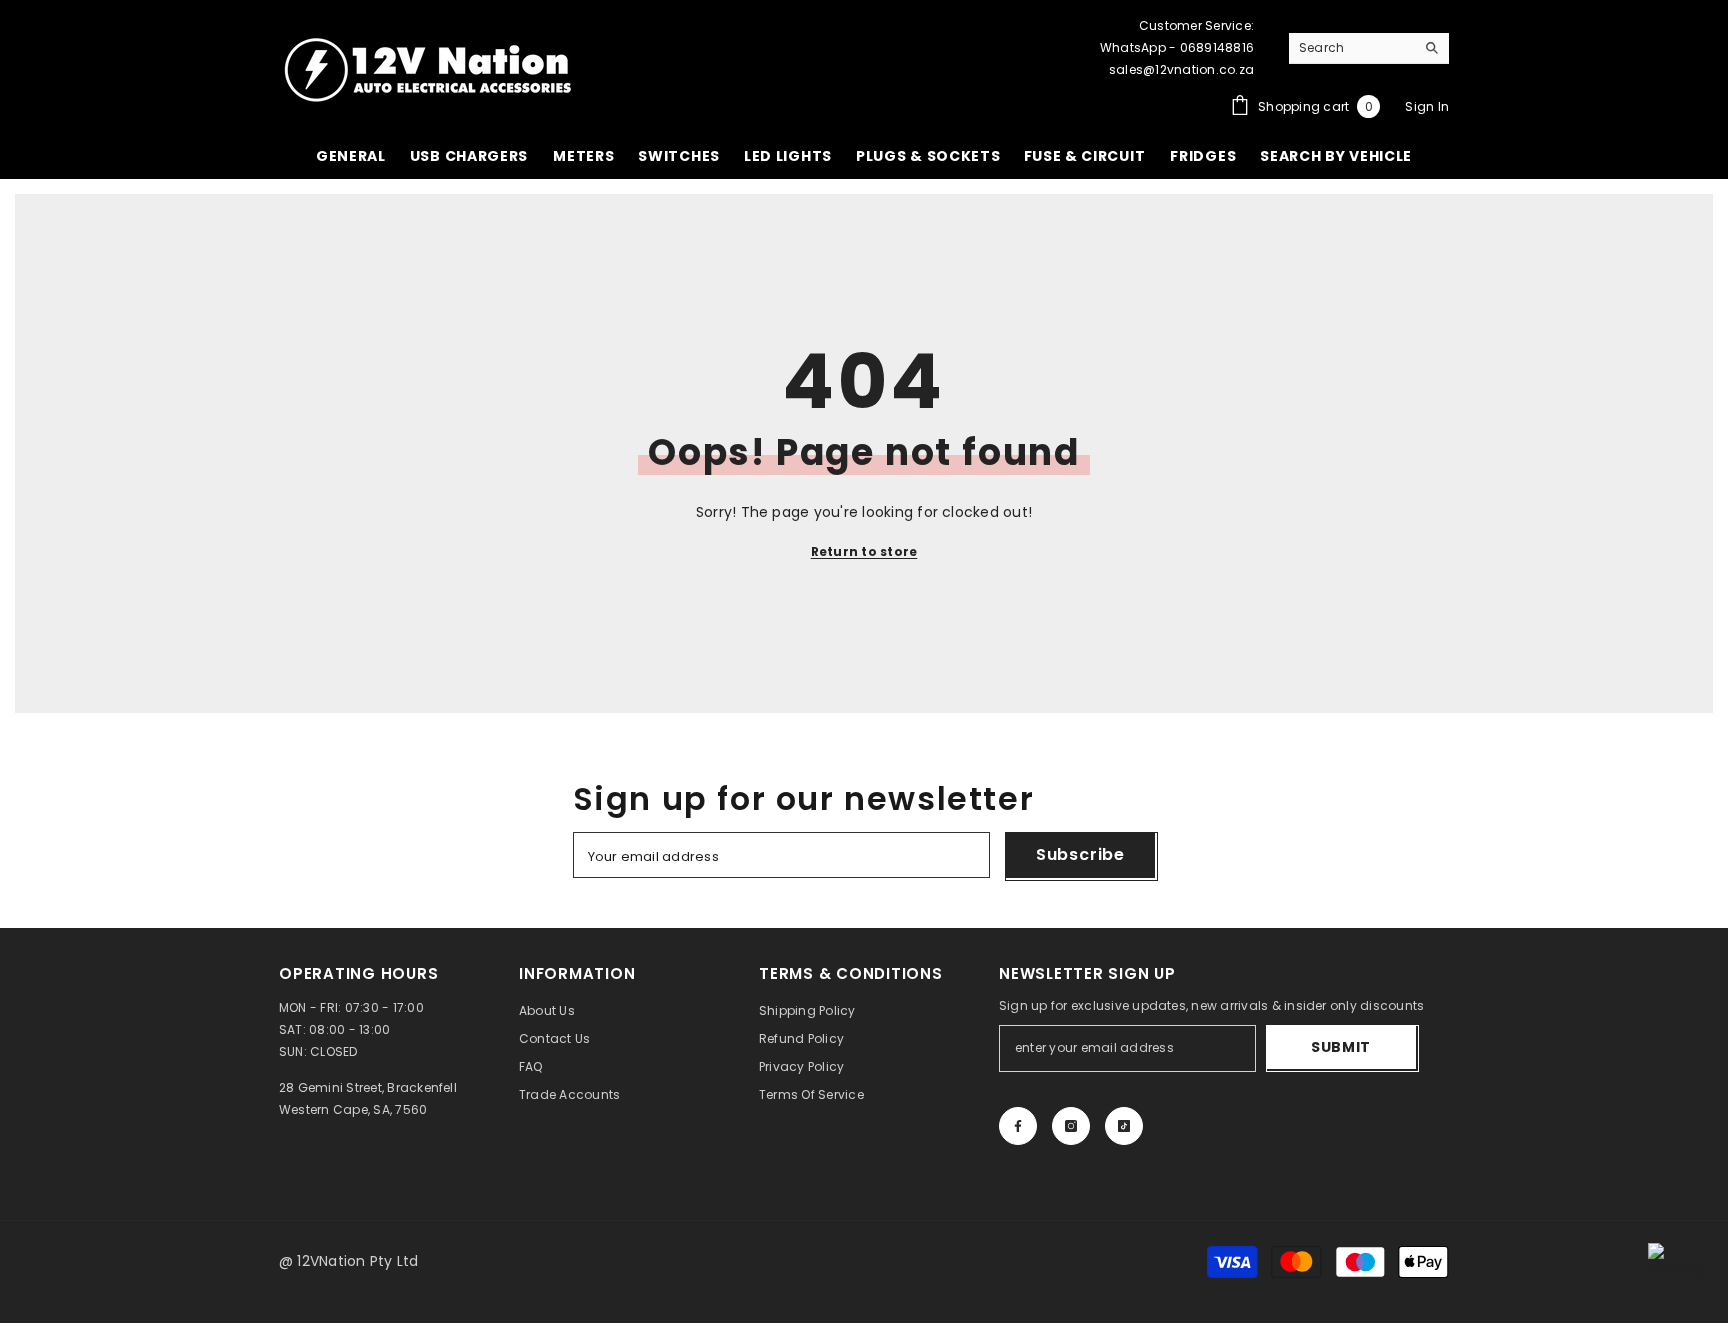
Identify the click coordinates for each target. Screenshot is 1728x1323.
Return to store (864, 551)
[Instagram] (1071, 1126)
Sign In (1427, 106)
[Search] (1369, 48)
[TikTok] (1124, 1126)
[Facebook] (1018, 1126)
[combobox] (1352, 48)
